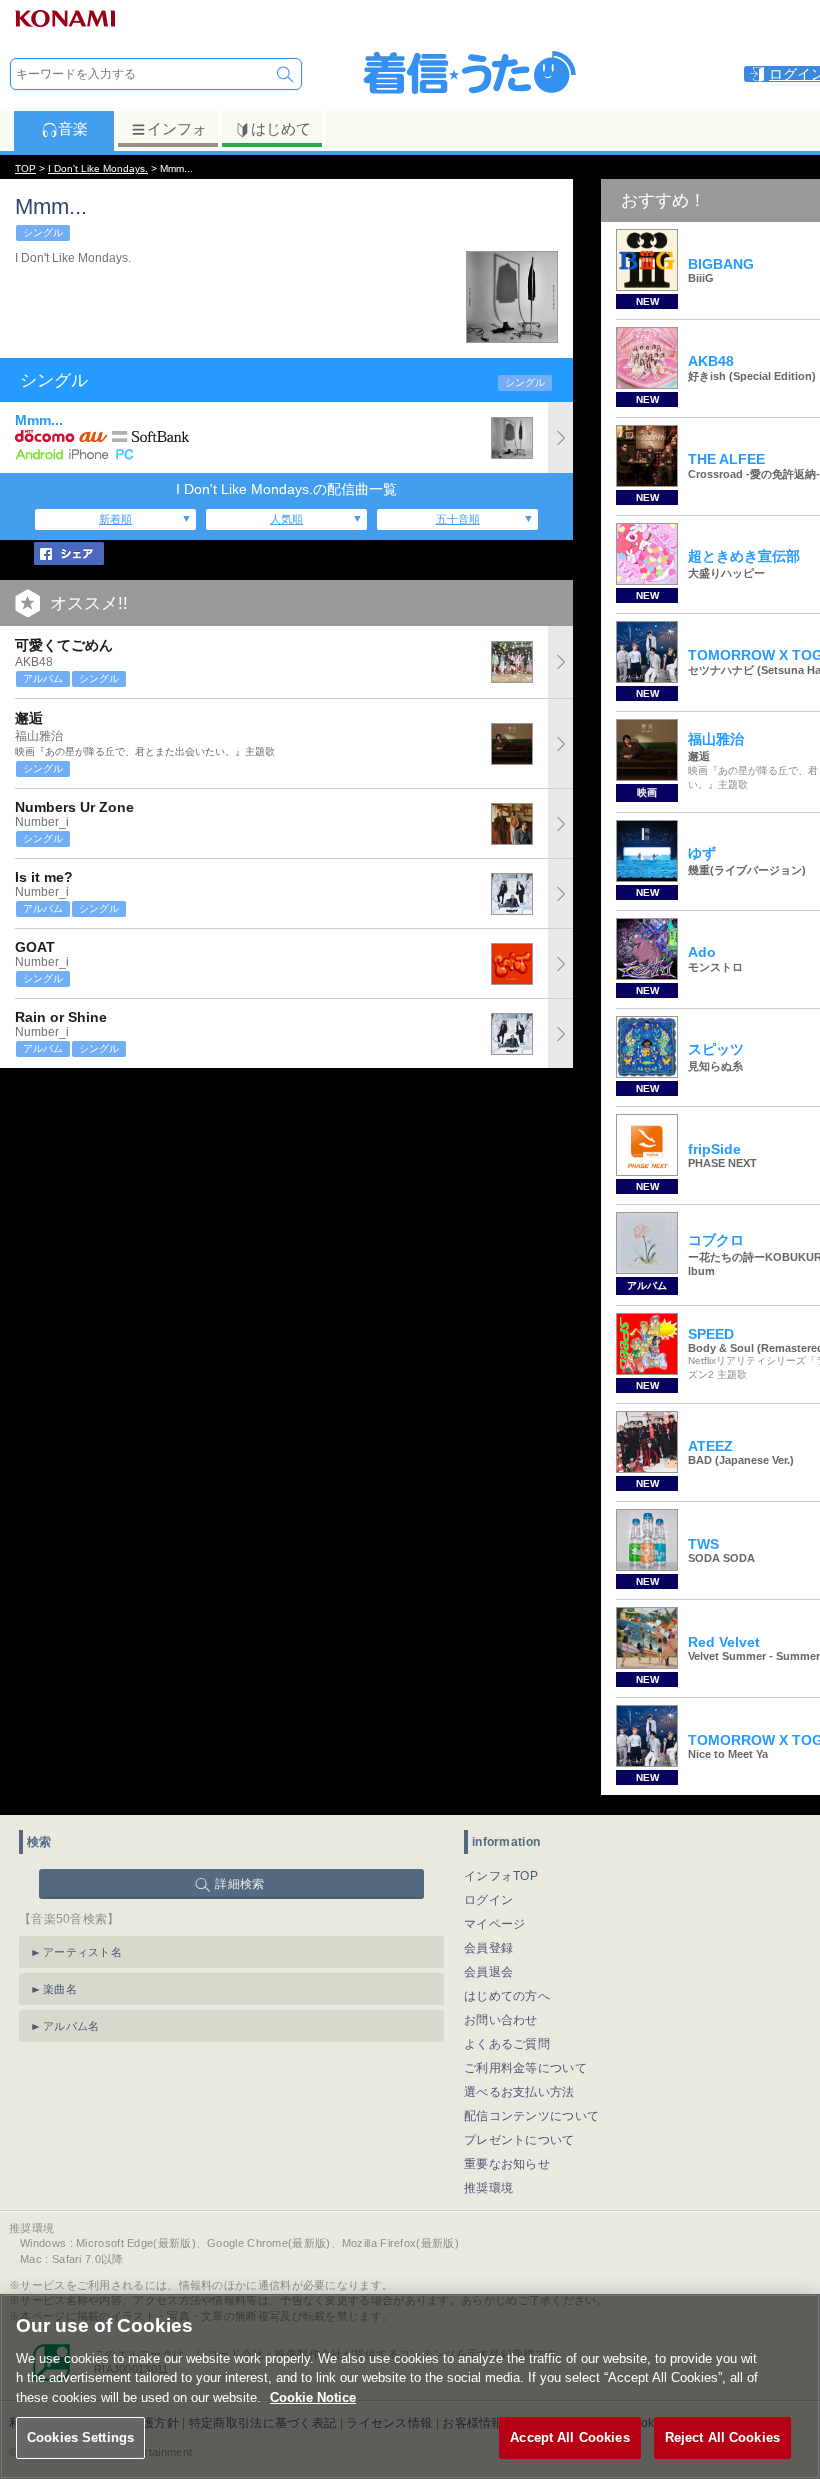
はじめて (281, 128)
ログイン (488, 1900)
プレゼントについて (519, 2140)
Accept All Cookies (569, 2437)
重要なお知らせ (507, 2164)
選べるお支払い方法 (519, 2092)
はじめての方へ (507, 1996)
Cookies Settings (80, 2437)
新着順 (115, 519)
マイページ (495, 1924)
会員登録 (488, 1948)
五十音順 (458, 519)
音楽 (73, 128)
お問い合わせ (501, 2020)
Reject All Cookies (722, 2437)
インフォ (177, 128)
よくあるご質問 (507, 2044)
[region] (410, 2386)
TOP (25, 168)
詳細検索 (239, 1884)
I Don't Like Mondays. (98, 168)
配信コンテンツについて (531, 2116)
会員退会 (488, 1972)
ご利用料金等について (525, 2068)
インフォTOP (501, 1876)
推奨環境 (488, 2188)
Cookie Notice (313, 2397)
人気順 (286, 519)
